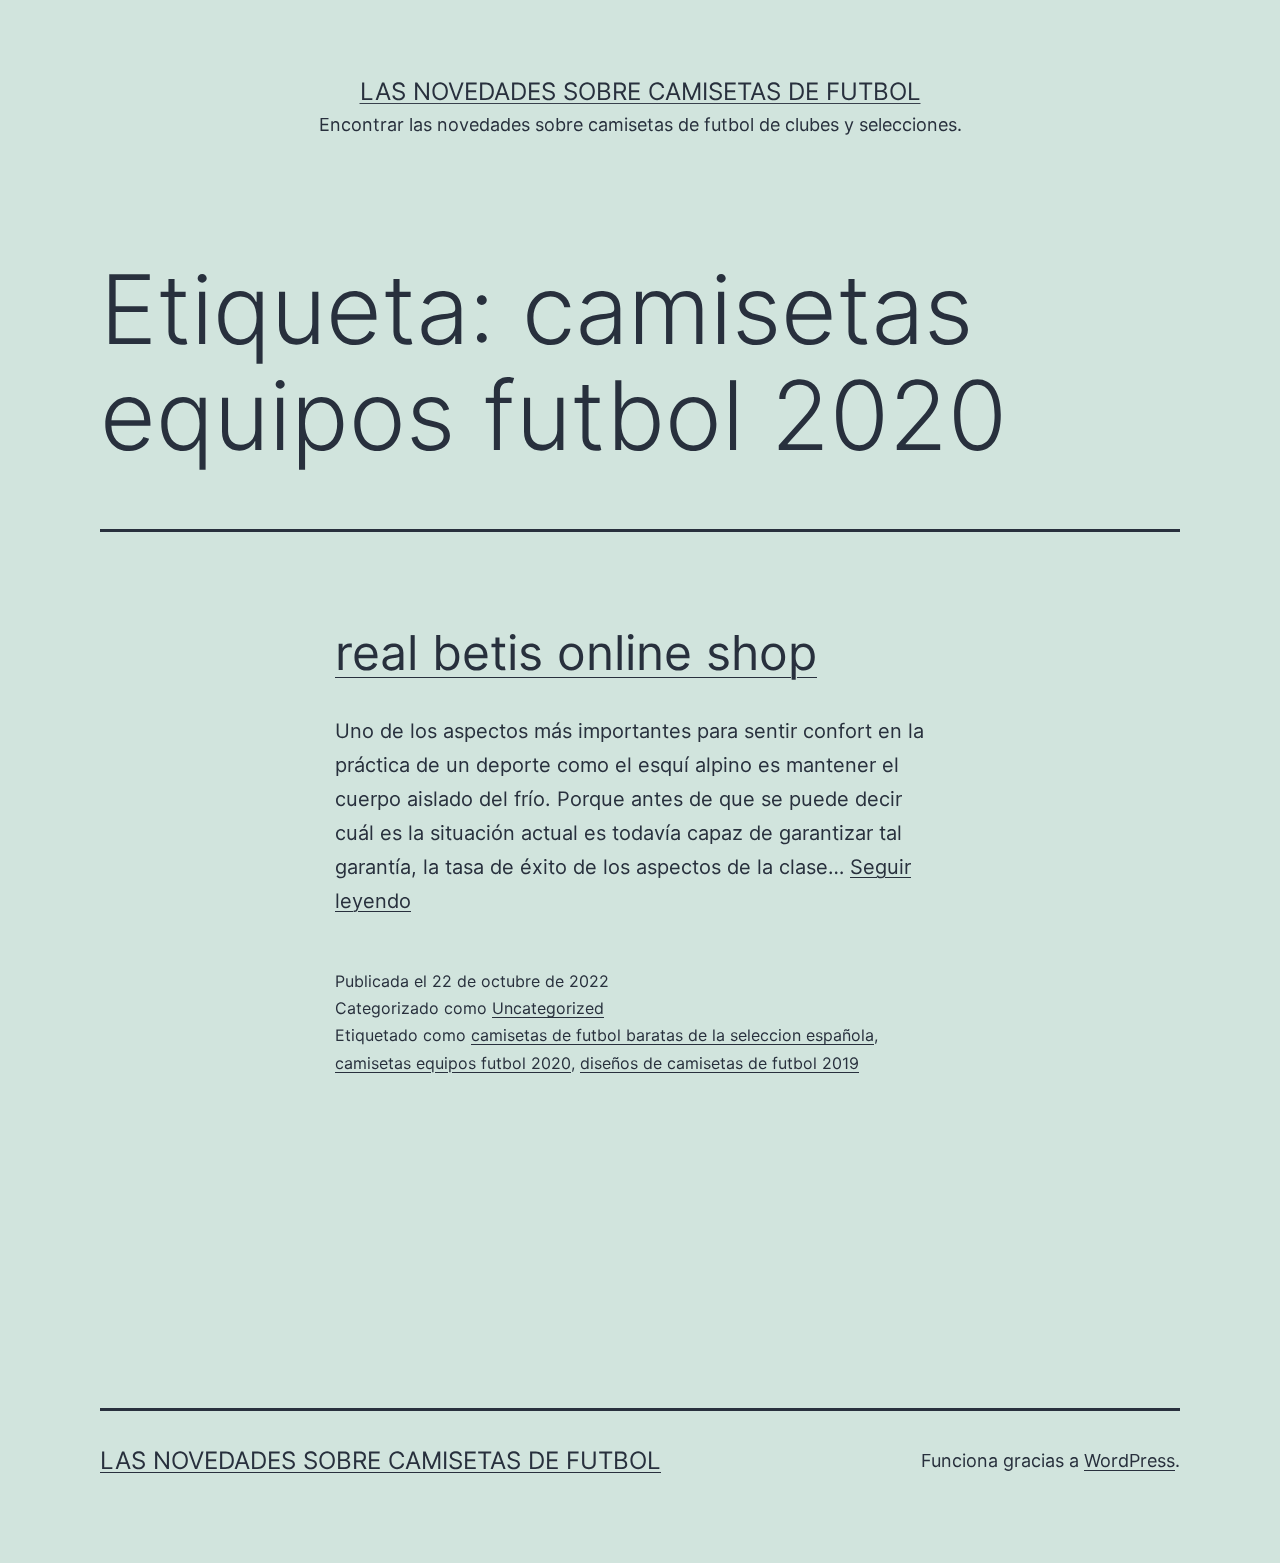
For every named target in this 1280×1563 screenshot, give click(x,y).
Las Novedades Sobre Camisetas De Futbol (640, 91)
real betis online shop (576, 652)
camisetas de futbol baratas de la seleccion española (672, 1035)
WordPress (1129, 1460)
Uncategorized (548, 1008)
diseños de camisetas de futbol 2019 (719, 1063)
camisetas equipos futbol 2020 (453, 1063)
